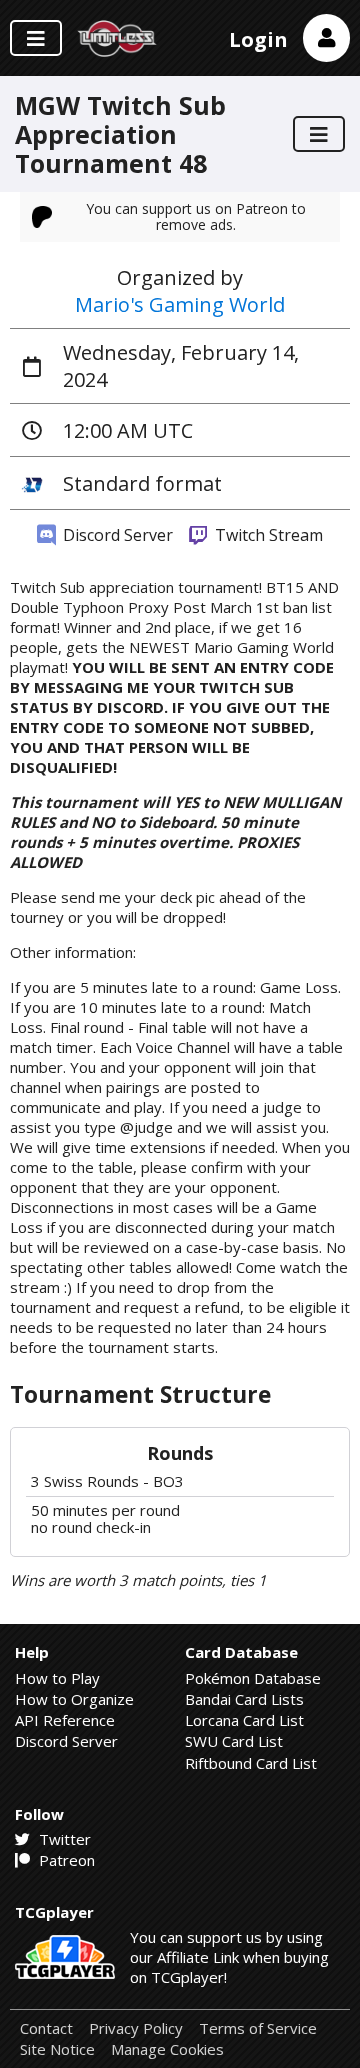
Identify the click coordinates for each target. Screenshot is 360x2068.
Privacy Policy (136, 2028)
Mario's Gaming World (180, 304)
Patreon (65, 1860)
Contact (46, 2028)
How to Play (57, 1678)
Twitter (63, 1839)
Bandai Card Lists (244, 1699)
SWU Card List (234, 1741)
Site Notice (57, 2049)
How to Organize (74, 1699)
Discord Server (116, 535)
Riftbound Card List (251, 1763)
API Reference (65, 1720)
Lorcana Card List (244, 1720)
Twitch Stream (267, 535)
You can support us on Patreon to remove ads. (196, 216)
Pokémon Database (253, 1678)
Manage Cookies (167, 2049)
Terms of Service (258, 2028)
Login (258, 39)
